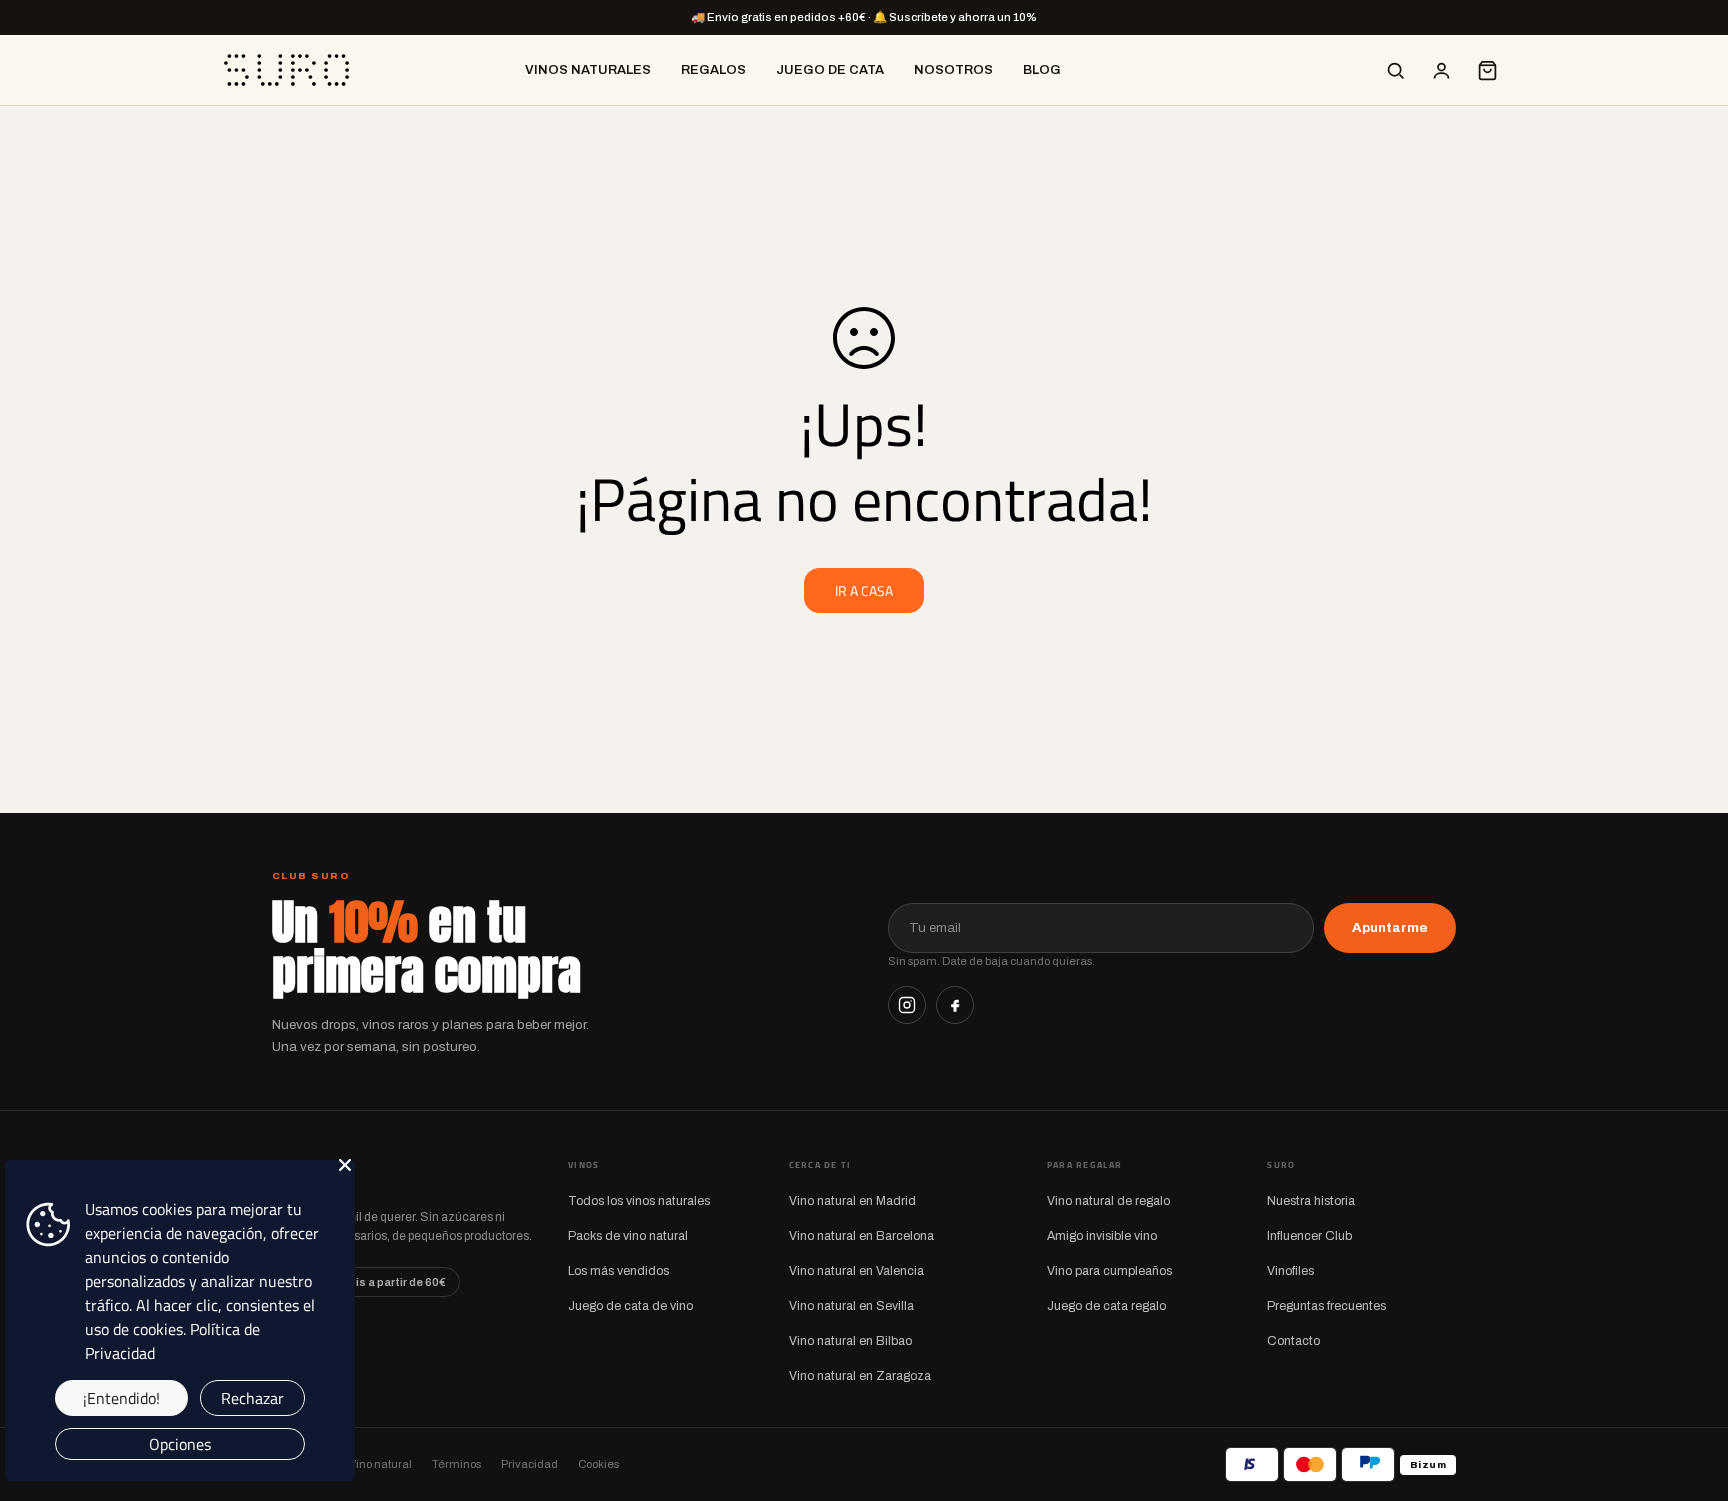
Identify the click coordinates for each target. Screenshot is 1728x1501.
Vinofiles (1290, 1271)
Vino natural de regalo (1108, 1201)
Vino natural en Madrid (852, 1201)
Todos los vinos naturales (639, 1201)
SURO (304, 1176)
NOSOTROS (953, 70)
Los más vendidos (618, 1271)
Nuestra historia (1311, 1201)
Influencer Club (1309, 1236)
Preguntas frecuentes (1326, 1306)
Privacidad (529, 1464)
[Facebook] (955, 1005)
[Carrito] (1487, 70)
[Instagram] (907, 1005)
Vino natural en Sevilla (851, 1306)
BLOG (1042, 70)
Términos (456, 1464)
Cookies (598, 1464)
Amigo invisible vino (1102, 1236)
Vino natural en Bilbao (850, 1341)
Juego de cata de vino (630, 1306)
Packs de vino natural (628, 1236)
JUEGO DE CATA (830, 70)
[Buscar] (1395, 70)
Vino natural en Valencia (856, 1271)
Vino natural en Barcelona (861, 1236)
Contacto (1293, 1341)
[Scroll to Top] (1689, 1392)
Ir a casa (864, 590)
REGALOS (713, 70)
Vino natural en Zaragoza (860, 1376)
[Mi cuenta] (1441, 70)
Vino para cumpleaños (1109, 1271)
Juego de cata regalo (1106, 1306)
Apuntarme (1390, 927)
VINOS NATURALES (588, 70)
